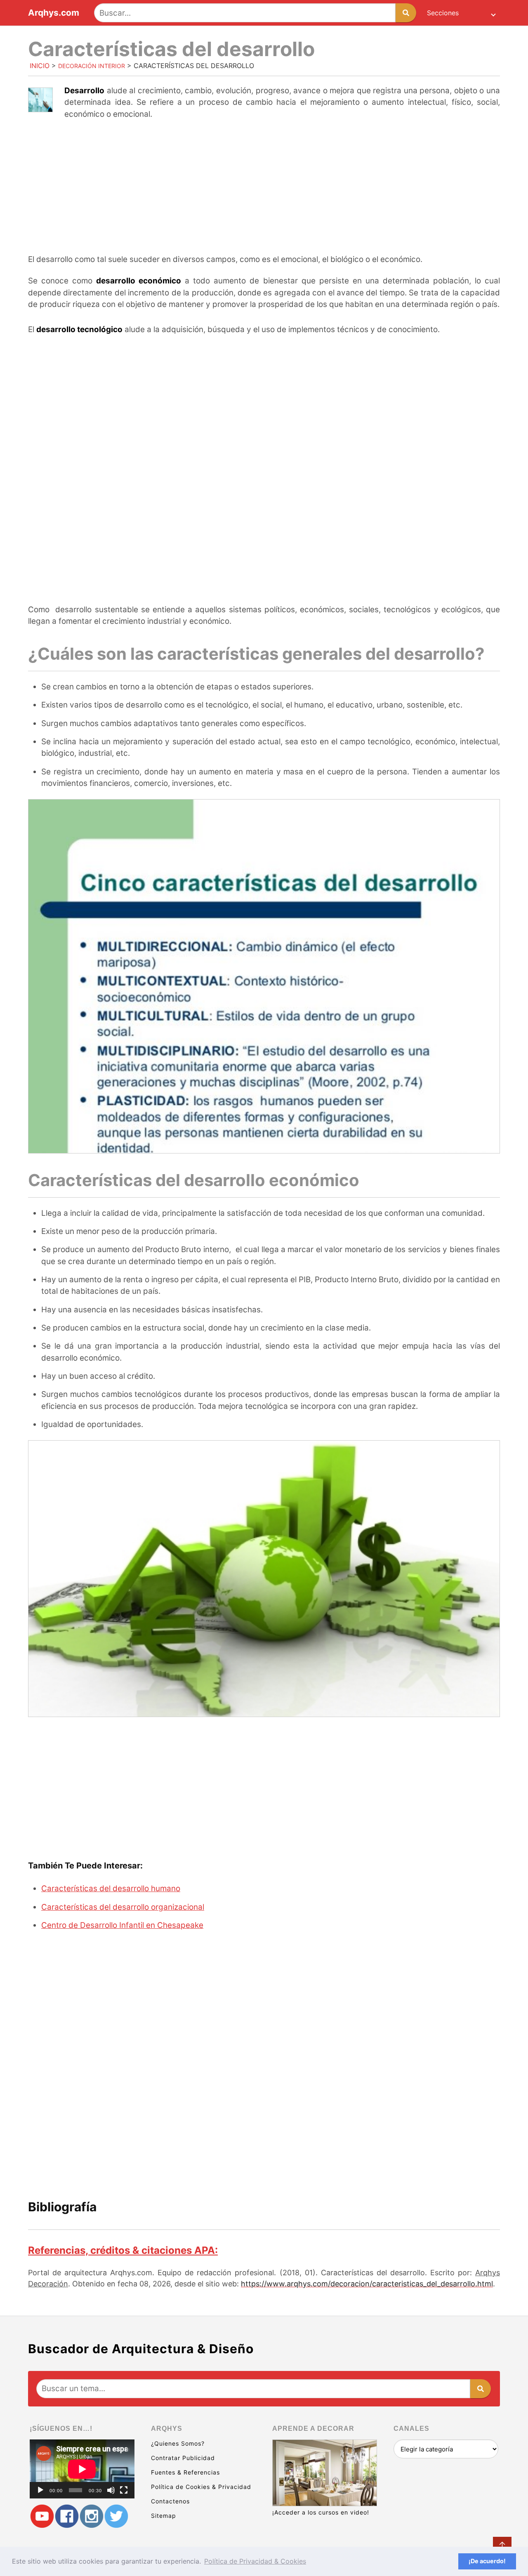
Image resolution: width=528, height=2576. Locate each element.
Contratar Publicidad (183, 2458)
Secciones (443, 13)
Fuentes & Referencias (185, 2472)
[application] (82, 2469)
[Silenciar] (111, 2490)
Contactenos (170, 2501)
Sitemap (164, 2516)
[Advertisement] (264, 188)
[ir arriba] (502, 2546)
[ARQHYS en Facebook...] (67, 2516)
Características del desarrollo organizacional (123, 1907)
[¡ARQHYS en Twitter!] (116, 2516)
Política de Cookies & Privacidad (201, 2487)
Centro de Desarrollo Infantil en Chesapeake (122, 1925)
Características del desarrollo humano (111, 1888)
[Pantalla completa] (124, 2490)
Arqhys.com (54, 13)
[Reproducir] (40, 2490)
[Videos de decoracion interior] (42, 2516)
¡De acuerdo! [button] (487, 2561)
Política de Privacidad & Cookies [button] (255, 2561)
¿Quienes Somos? (178, 2443)
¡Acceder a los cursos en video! (321, 2512)
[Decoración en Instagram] (92, 2516)
